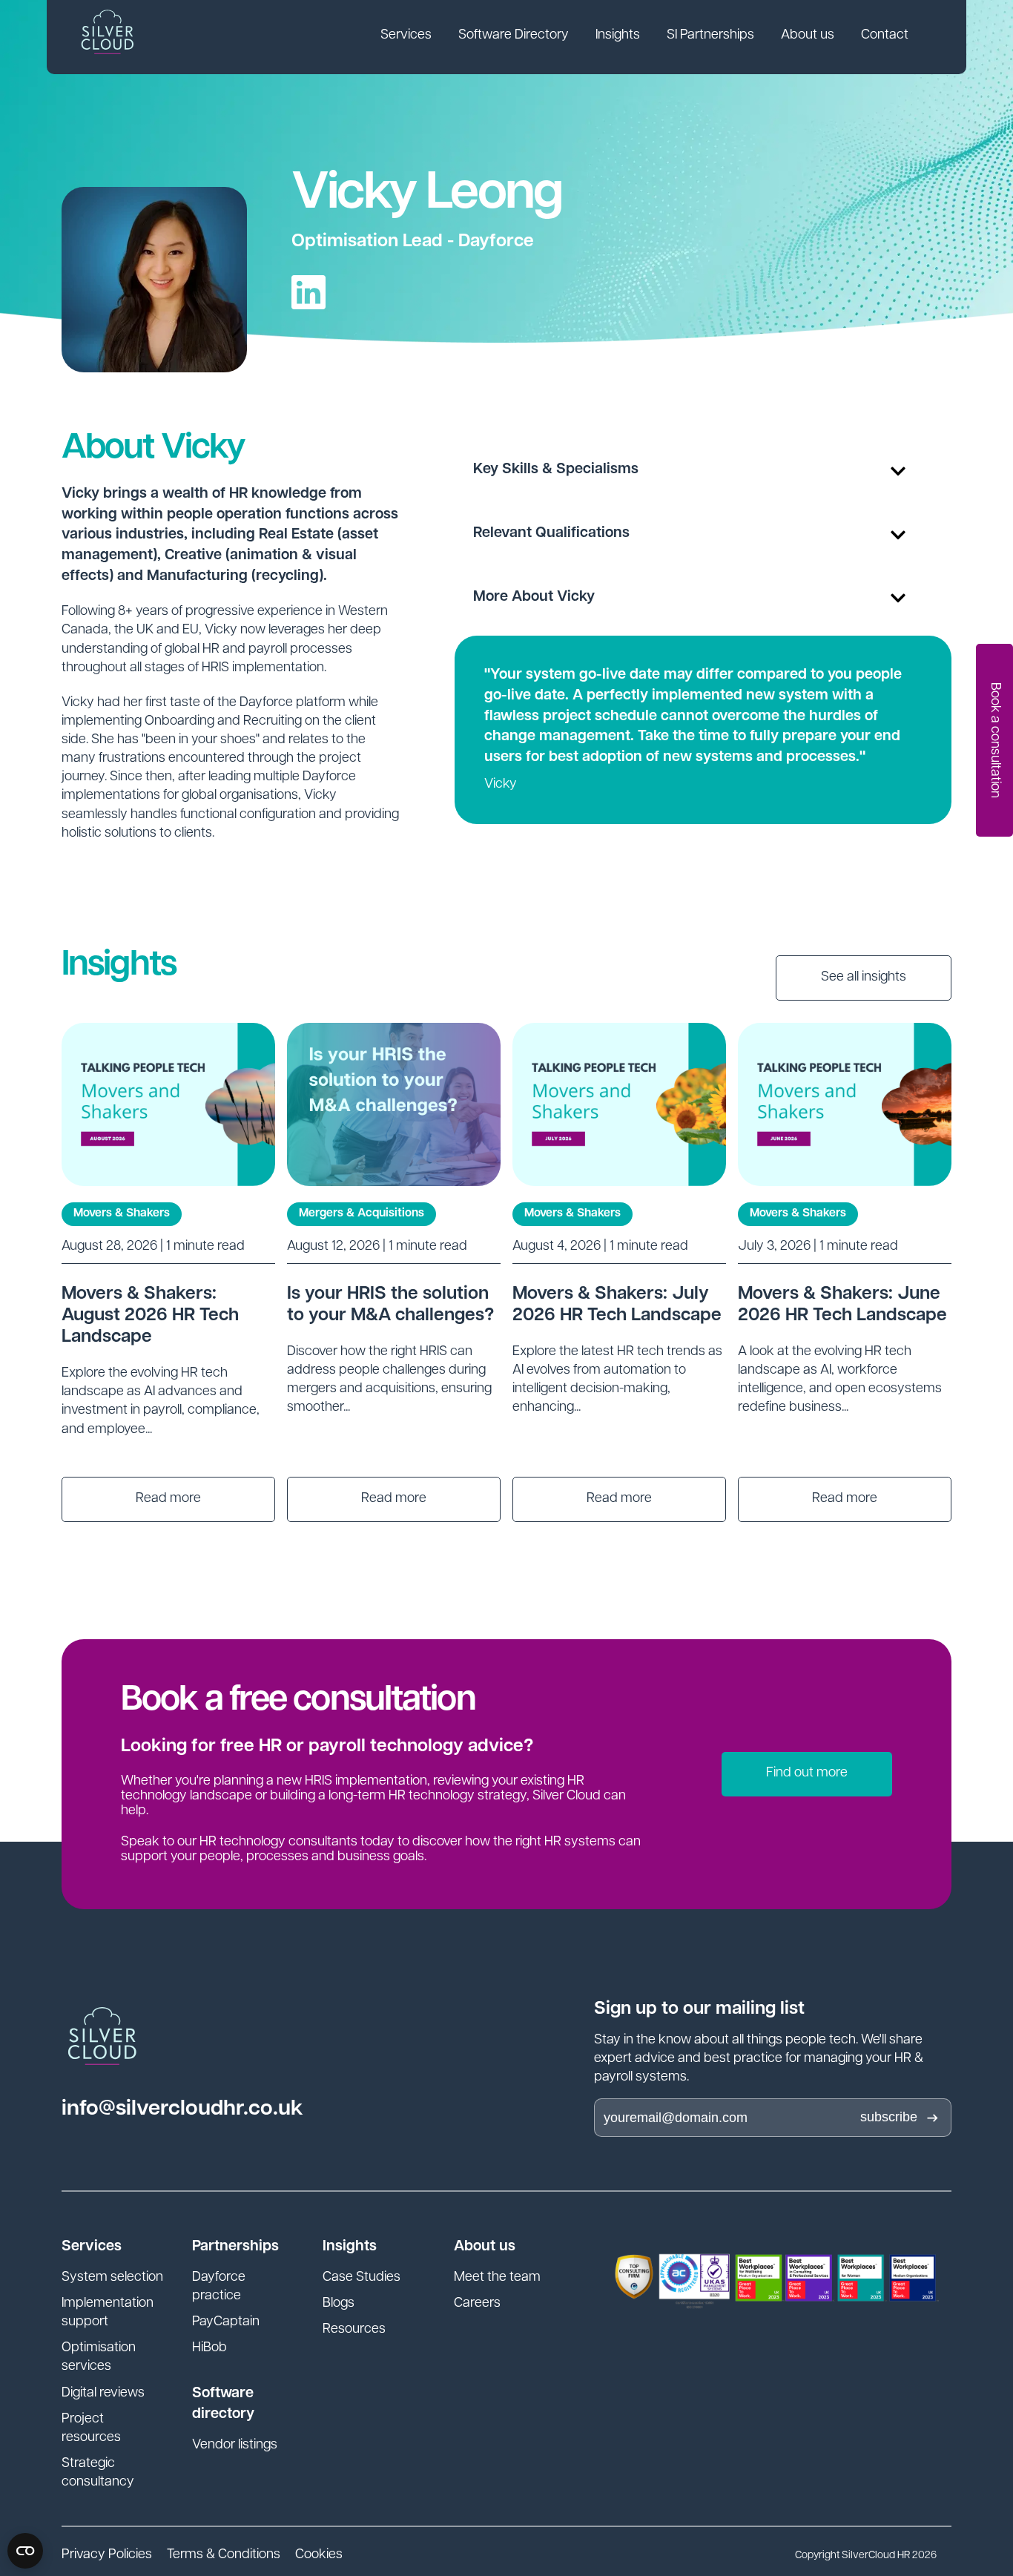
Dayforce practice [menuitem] (219, 2287)
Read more (168, 1499)
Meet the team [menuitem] (497, 2278)
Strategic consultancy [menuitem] (98, 2473)
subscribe (889, 2117)
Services (406, 36)
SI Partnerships (710, 36)
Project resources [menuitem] (91, 2429)
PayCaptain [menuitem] (226, 2322)
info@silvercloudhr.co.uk (182, 2109)
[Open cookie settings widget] (25, 2551)
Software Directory (514, 36)
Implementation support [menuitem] (108, 2313)
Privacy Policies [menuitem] (107, 2555)
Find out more (807, 1773)
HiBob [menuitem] (209, 2348)
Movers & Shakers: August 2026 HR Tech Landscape (150, 1316)
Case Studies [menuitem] (362, 2278)
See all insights (864, 978)
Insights (618, 36)
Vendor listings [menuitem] (235, 2445)
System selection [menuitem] (112, 2278)
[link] (406, 37)
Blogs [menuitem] (339, 2304)
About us (808, 36)
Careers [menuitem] (477, 2304)
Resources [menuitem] (354, 2330)
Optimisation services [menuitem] (99, 2358)
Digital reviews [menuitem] (103, 2394)
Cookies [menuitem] (319, 2555)
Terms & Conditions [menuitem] (224, 2555)
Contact (885, 36)
